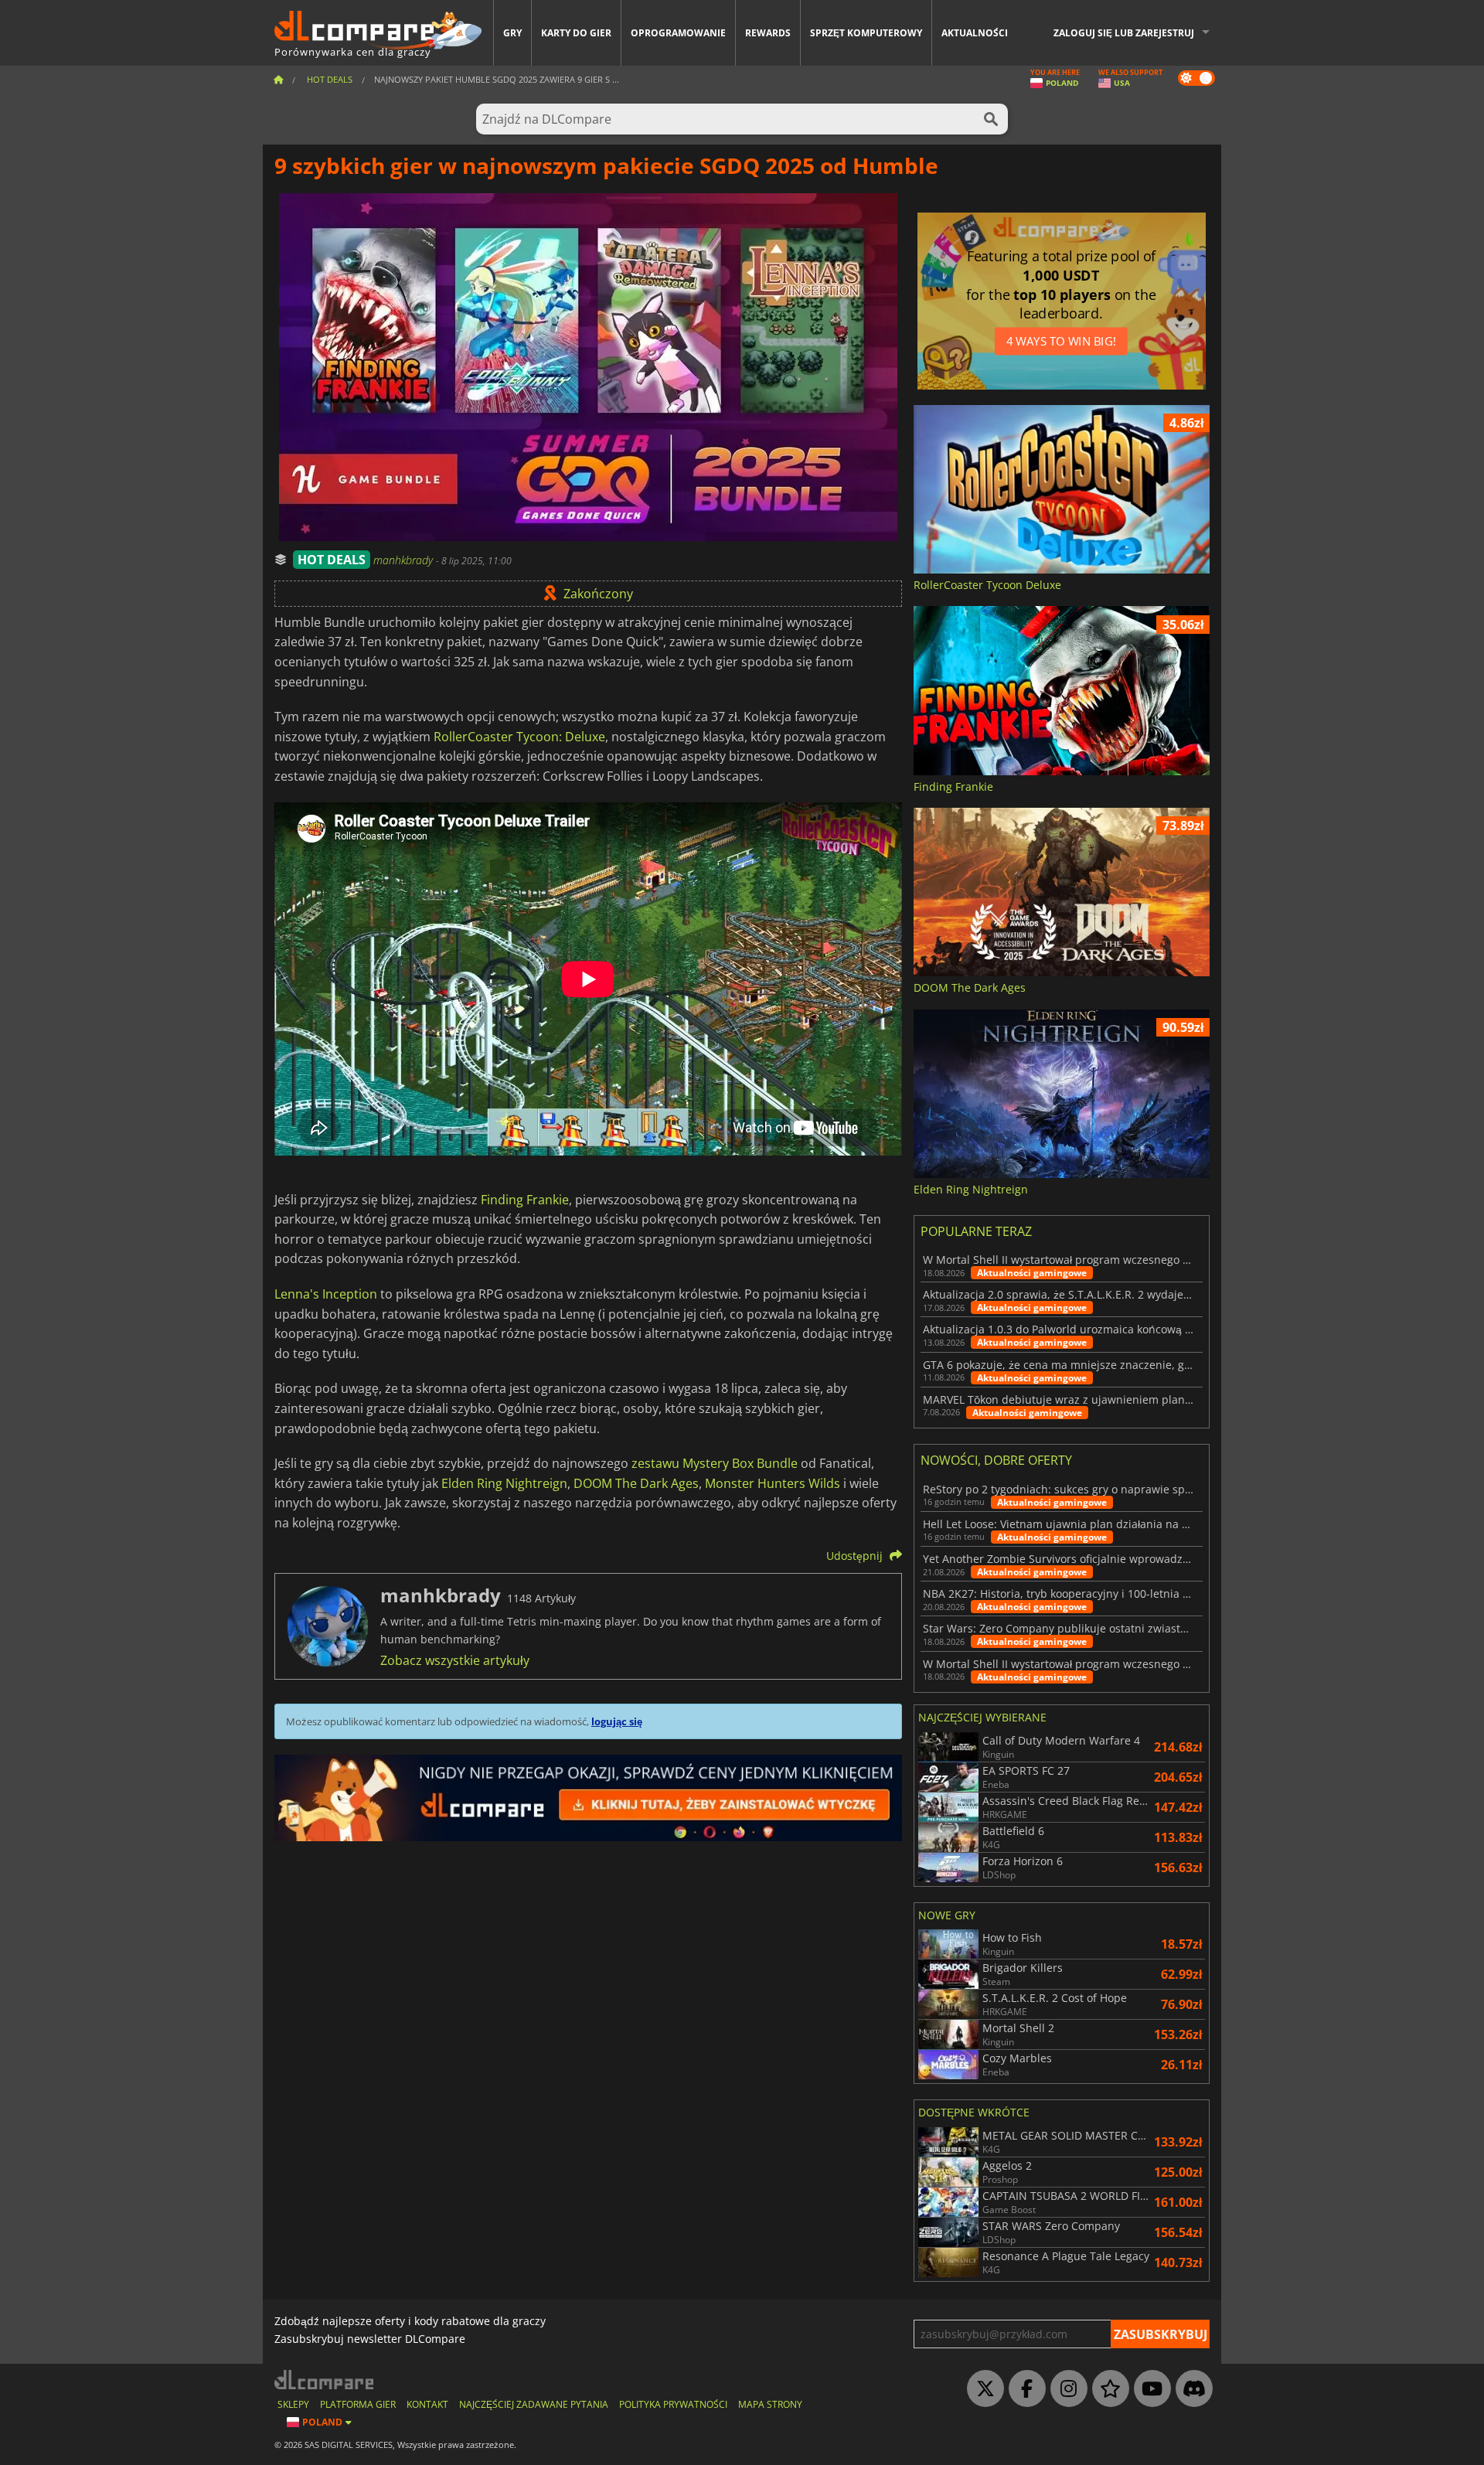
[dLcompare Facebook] (1023, 2389)
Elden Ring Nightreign (504, 1483)
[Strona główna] (278, 79)
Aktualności (975, 33)
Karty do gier (576, 33)
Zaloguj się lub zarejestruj (1124, 33)
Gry (512, 33)
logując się (617, 1721)
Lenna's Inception (326, 1294)
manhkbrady (405, 560)
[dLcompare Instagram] (1065, 2389)
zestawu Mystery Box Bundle (715, 1463)
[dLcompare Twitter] (982, 2389)
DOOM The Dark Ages (636, 1483)
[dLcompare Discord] (1190, 2389)
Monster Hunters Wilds (773, 1483)
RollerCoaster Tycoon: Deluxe (519, 737)
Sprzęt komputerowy (866, 33)
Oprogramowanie (678, 33)
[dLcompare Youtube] (1149, 2389)
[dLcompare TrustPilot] (1107, 2389)
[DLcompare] (325, 2380)
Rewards (768, 33)
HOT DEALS (332, 560)
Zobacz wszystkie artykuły (455, 1660)
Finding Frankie (525, 1200)
